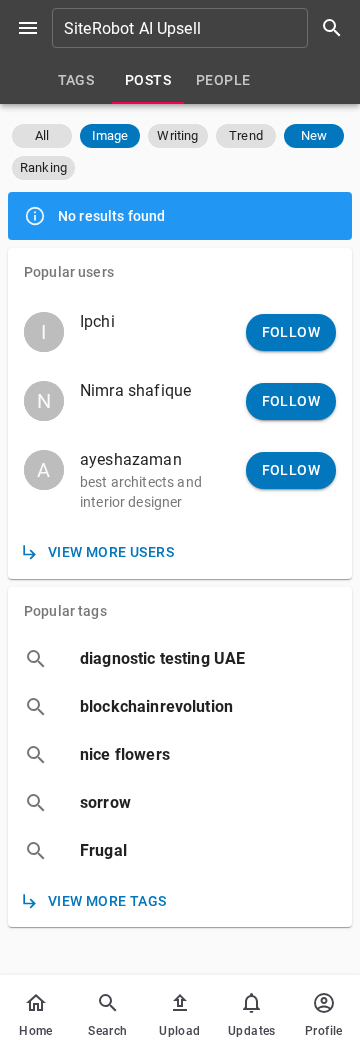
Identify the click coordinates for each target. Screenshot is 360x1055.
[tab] (76, 80)
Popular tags (65, 611)
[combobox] (204, 28)
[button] (42, 136)
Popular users (69, 272)
